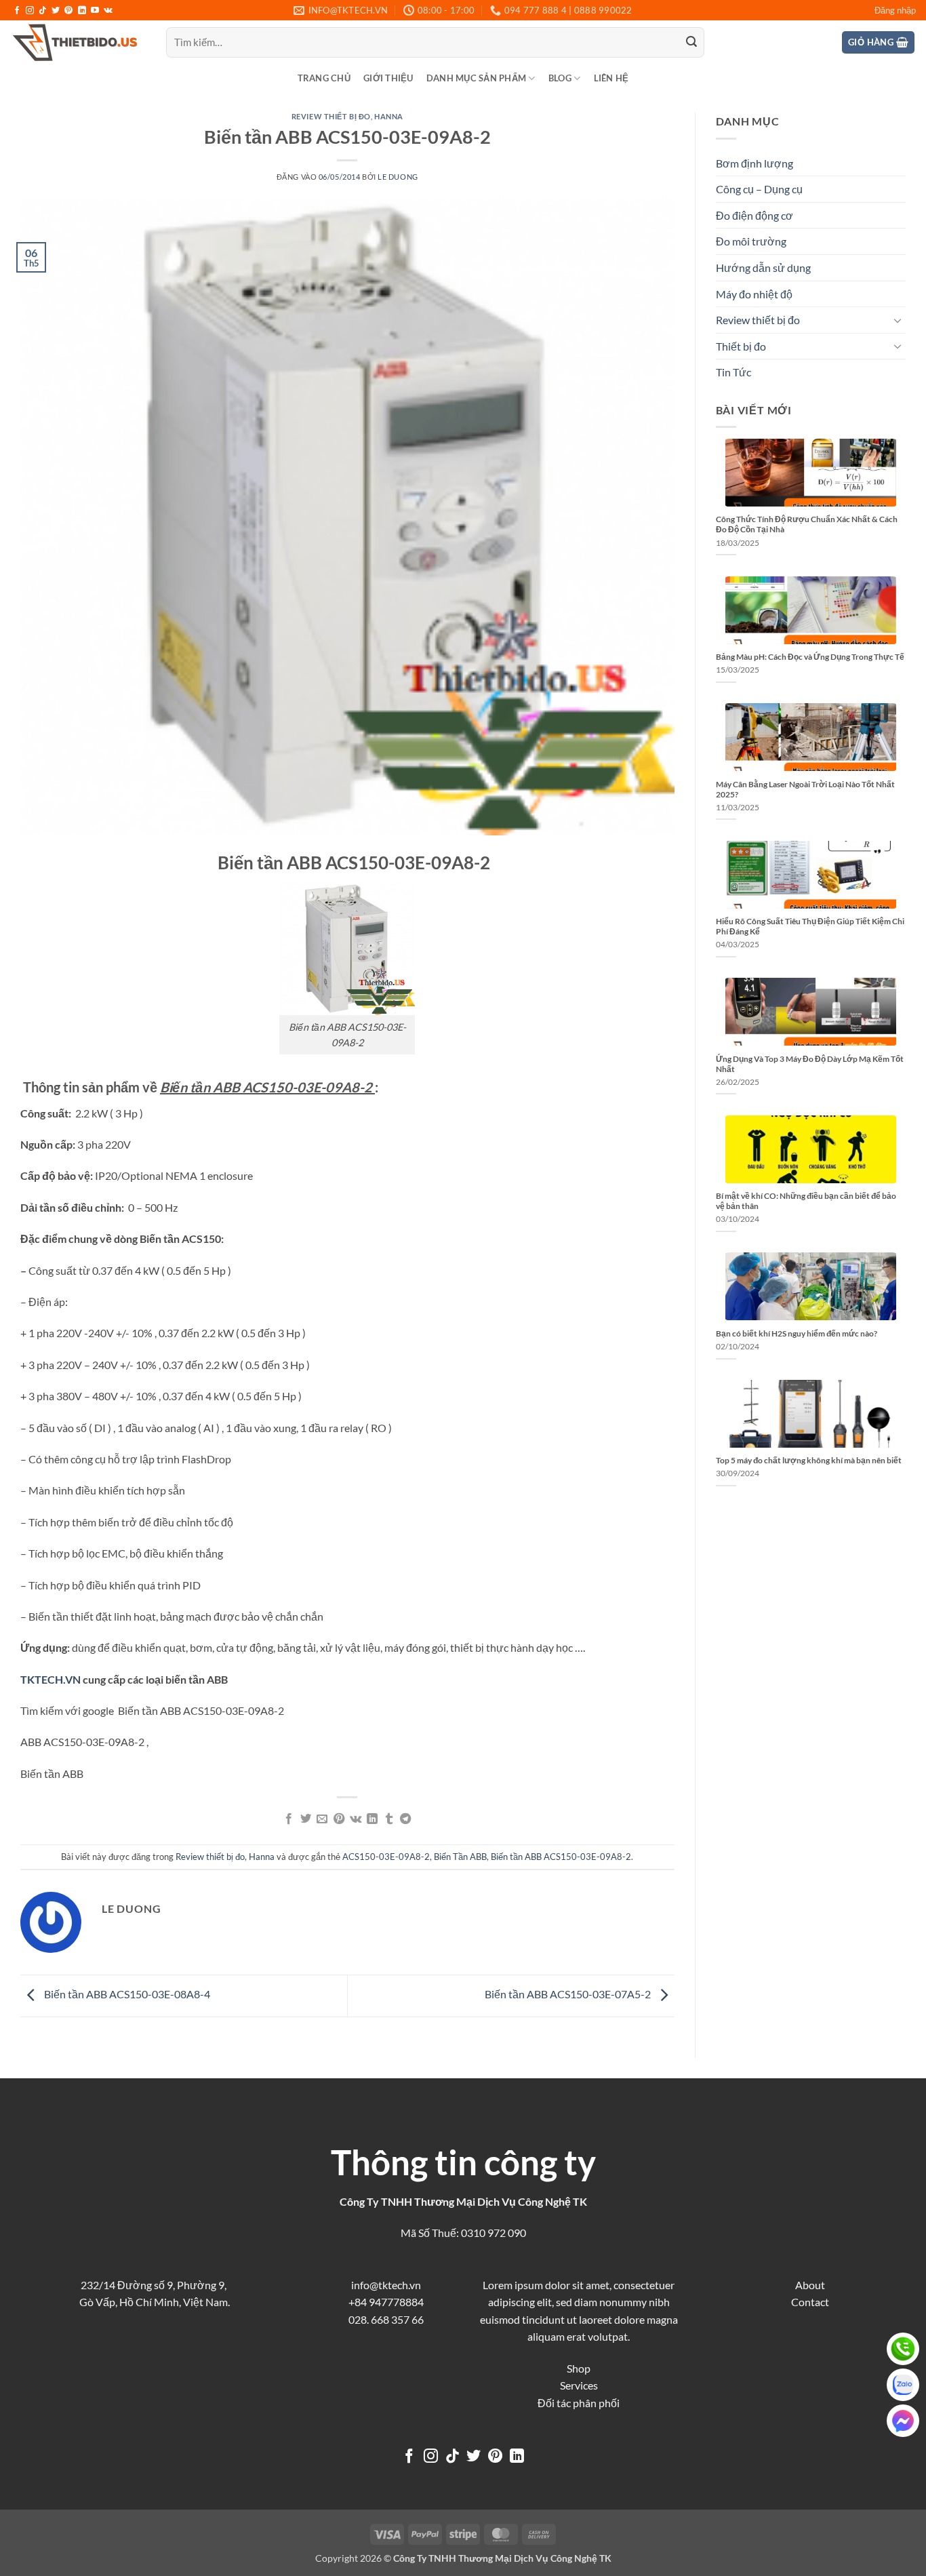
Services (579, 2385)
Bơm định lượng (754, 163)
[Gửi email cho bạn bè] (322, 1819)
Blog (560, 78)
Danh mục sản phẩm (476, 78)
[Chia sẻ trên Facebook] (289, 1819)
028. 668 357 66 (386, 2319)
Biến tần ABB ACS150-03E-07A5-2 (569, 1994)
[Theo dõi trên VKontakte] (108, 11)
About (810, 2285)
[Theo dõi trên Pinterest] (68, 11)
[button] (895, 10)
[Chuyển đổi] (898, 320)
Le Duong (398, 177)
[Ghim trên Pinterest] (339, 1819)
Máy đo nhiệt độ (754, 294)
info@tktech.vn (386, 2285)
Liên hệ (611, 78)
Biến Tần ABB (460, 1857)
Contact (810, 2302)
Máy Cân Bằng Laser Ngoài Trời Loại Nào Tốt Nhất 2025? (805, 789)
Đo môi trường (751, 241)
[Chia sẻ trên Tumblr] (389, 1819)
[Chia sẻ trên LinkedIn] (372, 1819)
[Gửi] (691, 43)
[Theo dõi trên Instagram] (30, 11)
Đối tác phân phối (579, 2403)
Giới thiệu (388, 78)
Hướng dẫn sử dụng (763, 267)
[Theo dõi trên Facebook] (17, 11)
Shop (579, 2368)
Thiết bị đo (741, 346)
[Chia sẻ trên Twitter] (306, 1819)
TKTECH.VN (51, 1679)
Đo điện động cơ (754, 215)
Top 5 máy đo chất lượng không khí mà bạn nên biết (809, 1460)
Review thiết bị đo (331, 116)
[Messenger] (903, 2421)
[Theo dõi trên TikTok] (43, 11)
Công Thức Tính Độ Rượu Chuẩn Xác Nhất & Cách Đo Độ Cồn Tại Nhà (807, 524)
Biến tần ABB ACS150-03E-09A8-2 (561, 1857)
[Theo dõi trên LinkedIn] (82, 11)
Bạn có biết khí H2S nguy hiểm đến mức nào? (797, 1333)
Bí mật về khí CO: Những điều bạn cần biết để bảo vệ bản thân (806, 1201)
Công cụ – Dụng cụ (759, 189)
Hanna (389, 116)
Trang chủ (324, 78)
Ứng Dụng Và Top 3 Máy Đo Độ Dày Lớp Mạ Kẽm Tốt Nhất (810, 1064)
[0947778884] (903, 2349)
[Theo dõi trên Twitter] (56, 11)
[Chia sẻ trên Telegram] (405, 1819)
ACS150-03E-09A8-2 (386, 1857)
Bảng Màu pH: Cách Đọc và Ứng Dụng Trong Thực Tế (810, 657)
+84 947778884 (386, 2302)
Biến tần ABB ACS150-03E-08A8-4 (126, 1994)
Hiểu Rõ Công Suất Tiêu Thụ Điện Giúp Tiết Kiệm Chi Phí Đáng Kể (810, 926)
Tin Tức (733, 372)
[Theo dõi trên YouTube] (95, 11)
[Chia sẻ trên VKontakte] (356, 1819)
